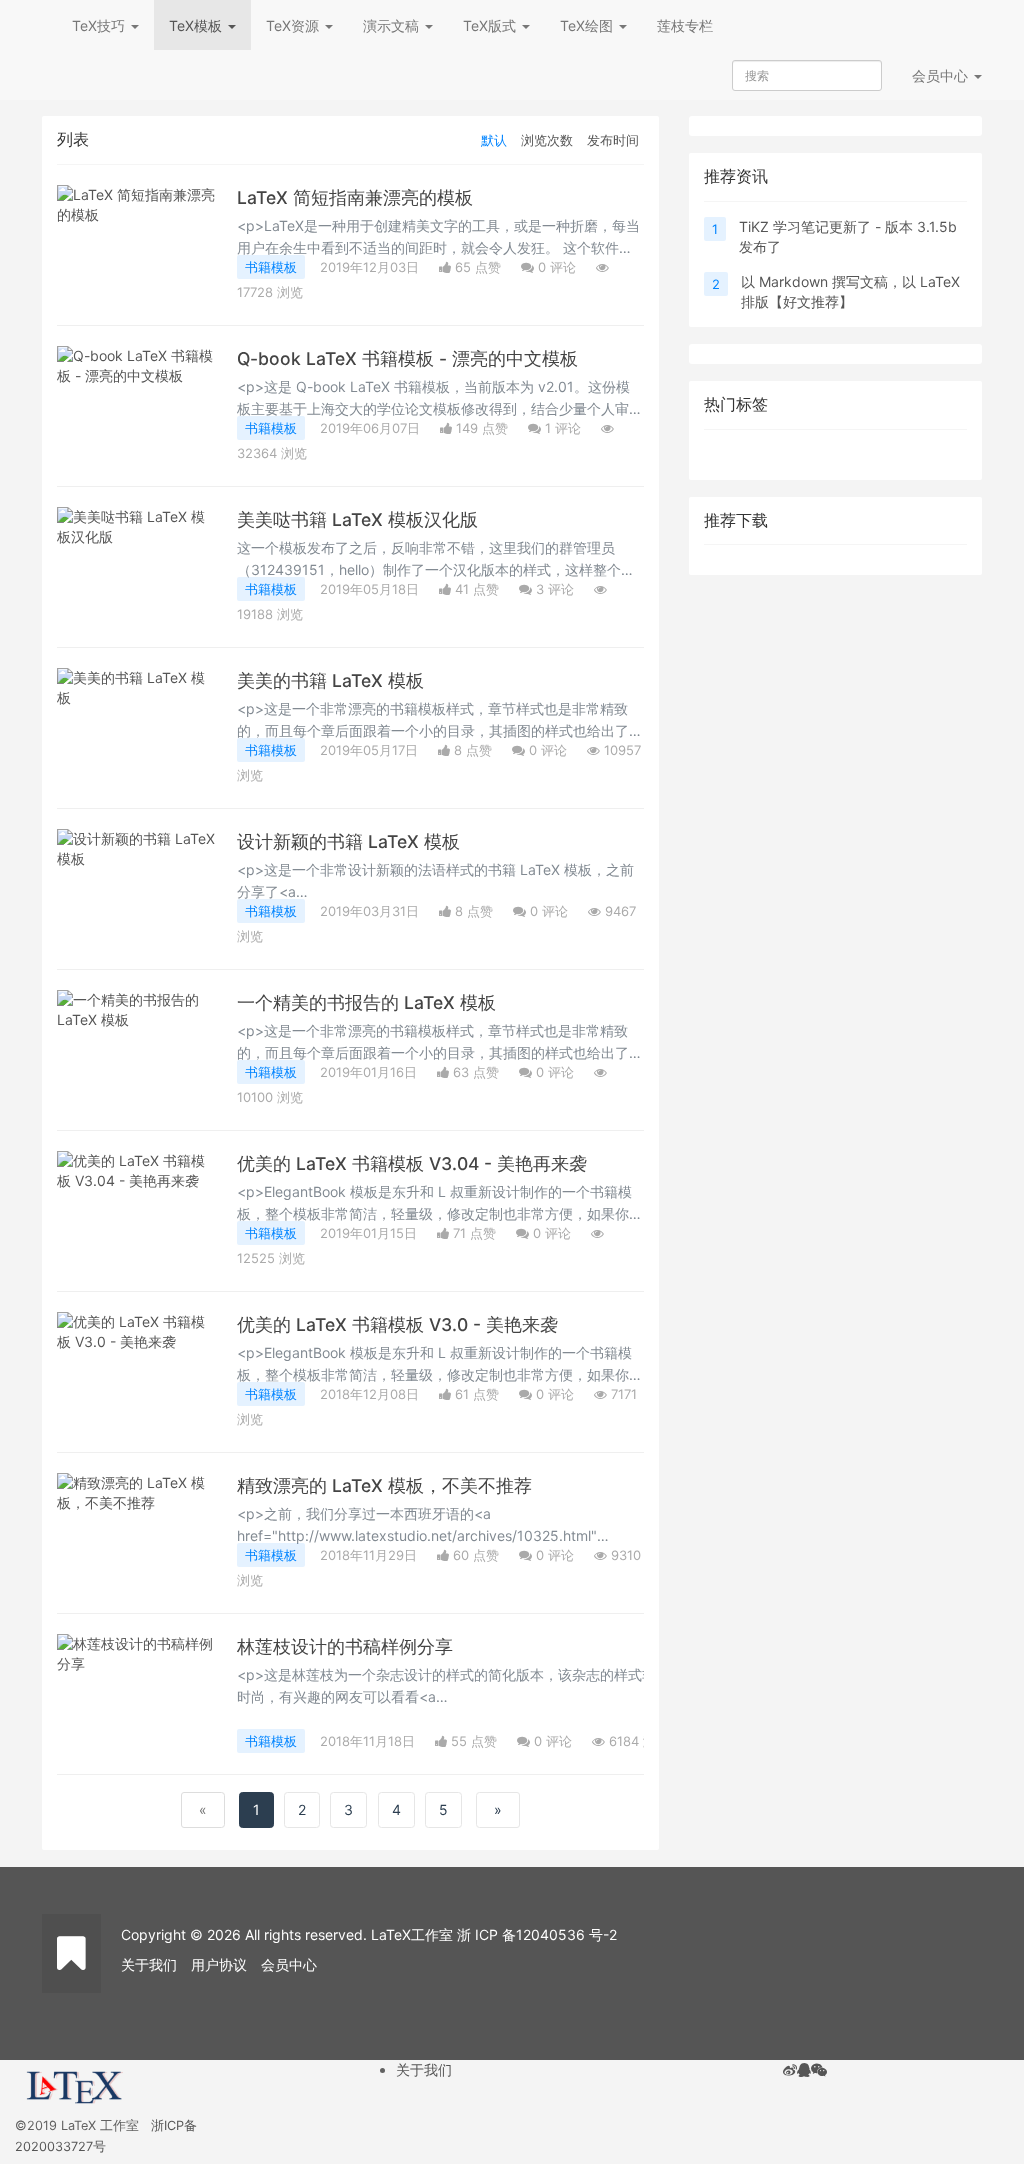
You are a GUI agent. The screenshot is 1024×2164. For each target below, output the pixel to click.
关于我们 (149, 1964)
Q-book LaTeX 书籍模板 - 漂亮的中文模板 (407, 358)
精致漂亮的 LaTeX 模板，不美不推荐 (384, 1485)
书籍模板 (271, 267)
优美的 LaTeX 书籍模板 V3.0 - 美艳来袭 (397, 1324)
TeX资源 (294, 25)
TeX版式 (491, 25)
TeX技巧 (100, 25)
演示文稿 (393, 25)
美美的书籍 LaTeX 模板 (330, 680)
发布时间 (613, 140)
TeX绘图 (588, 25)
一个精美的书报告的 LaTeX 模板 (366, 1002)
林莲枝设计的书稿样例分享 (345, 1646)
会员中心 (289, 1964)
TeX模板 (197, 25)
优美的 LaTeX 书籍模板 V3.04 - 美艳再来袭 (412, 1163)
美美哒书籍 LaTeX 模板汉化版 (357, 519)
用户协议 (219, 1964)
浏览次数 (547, 140)
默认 (494, 140)
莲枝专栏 (685, 25)
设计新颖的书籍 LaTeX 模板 (348, 841)
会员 (940, 75)
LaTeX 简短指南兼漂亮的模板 (355, 197)
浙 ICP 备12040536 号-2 (537, 1934)
